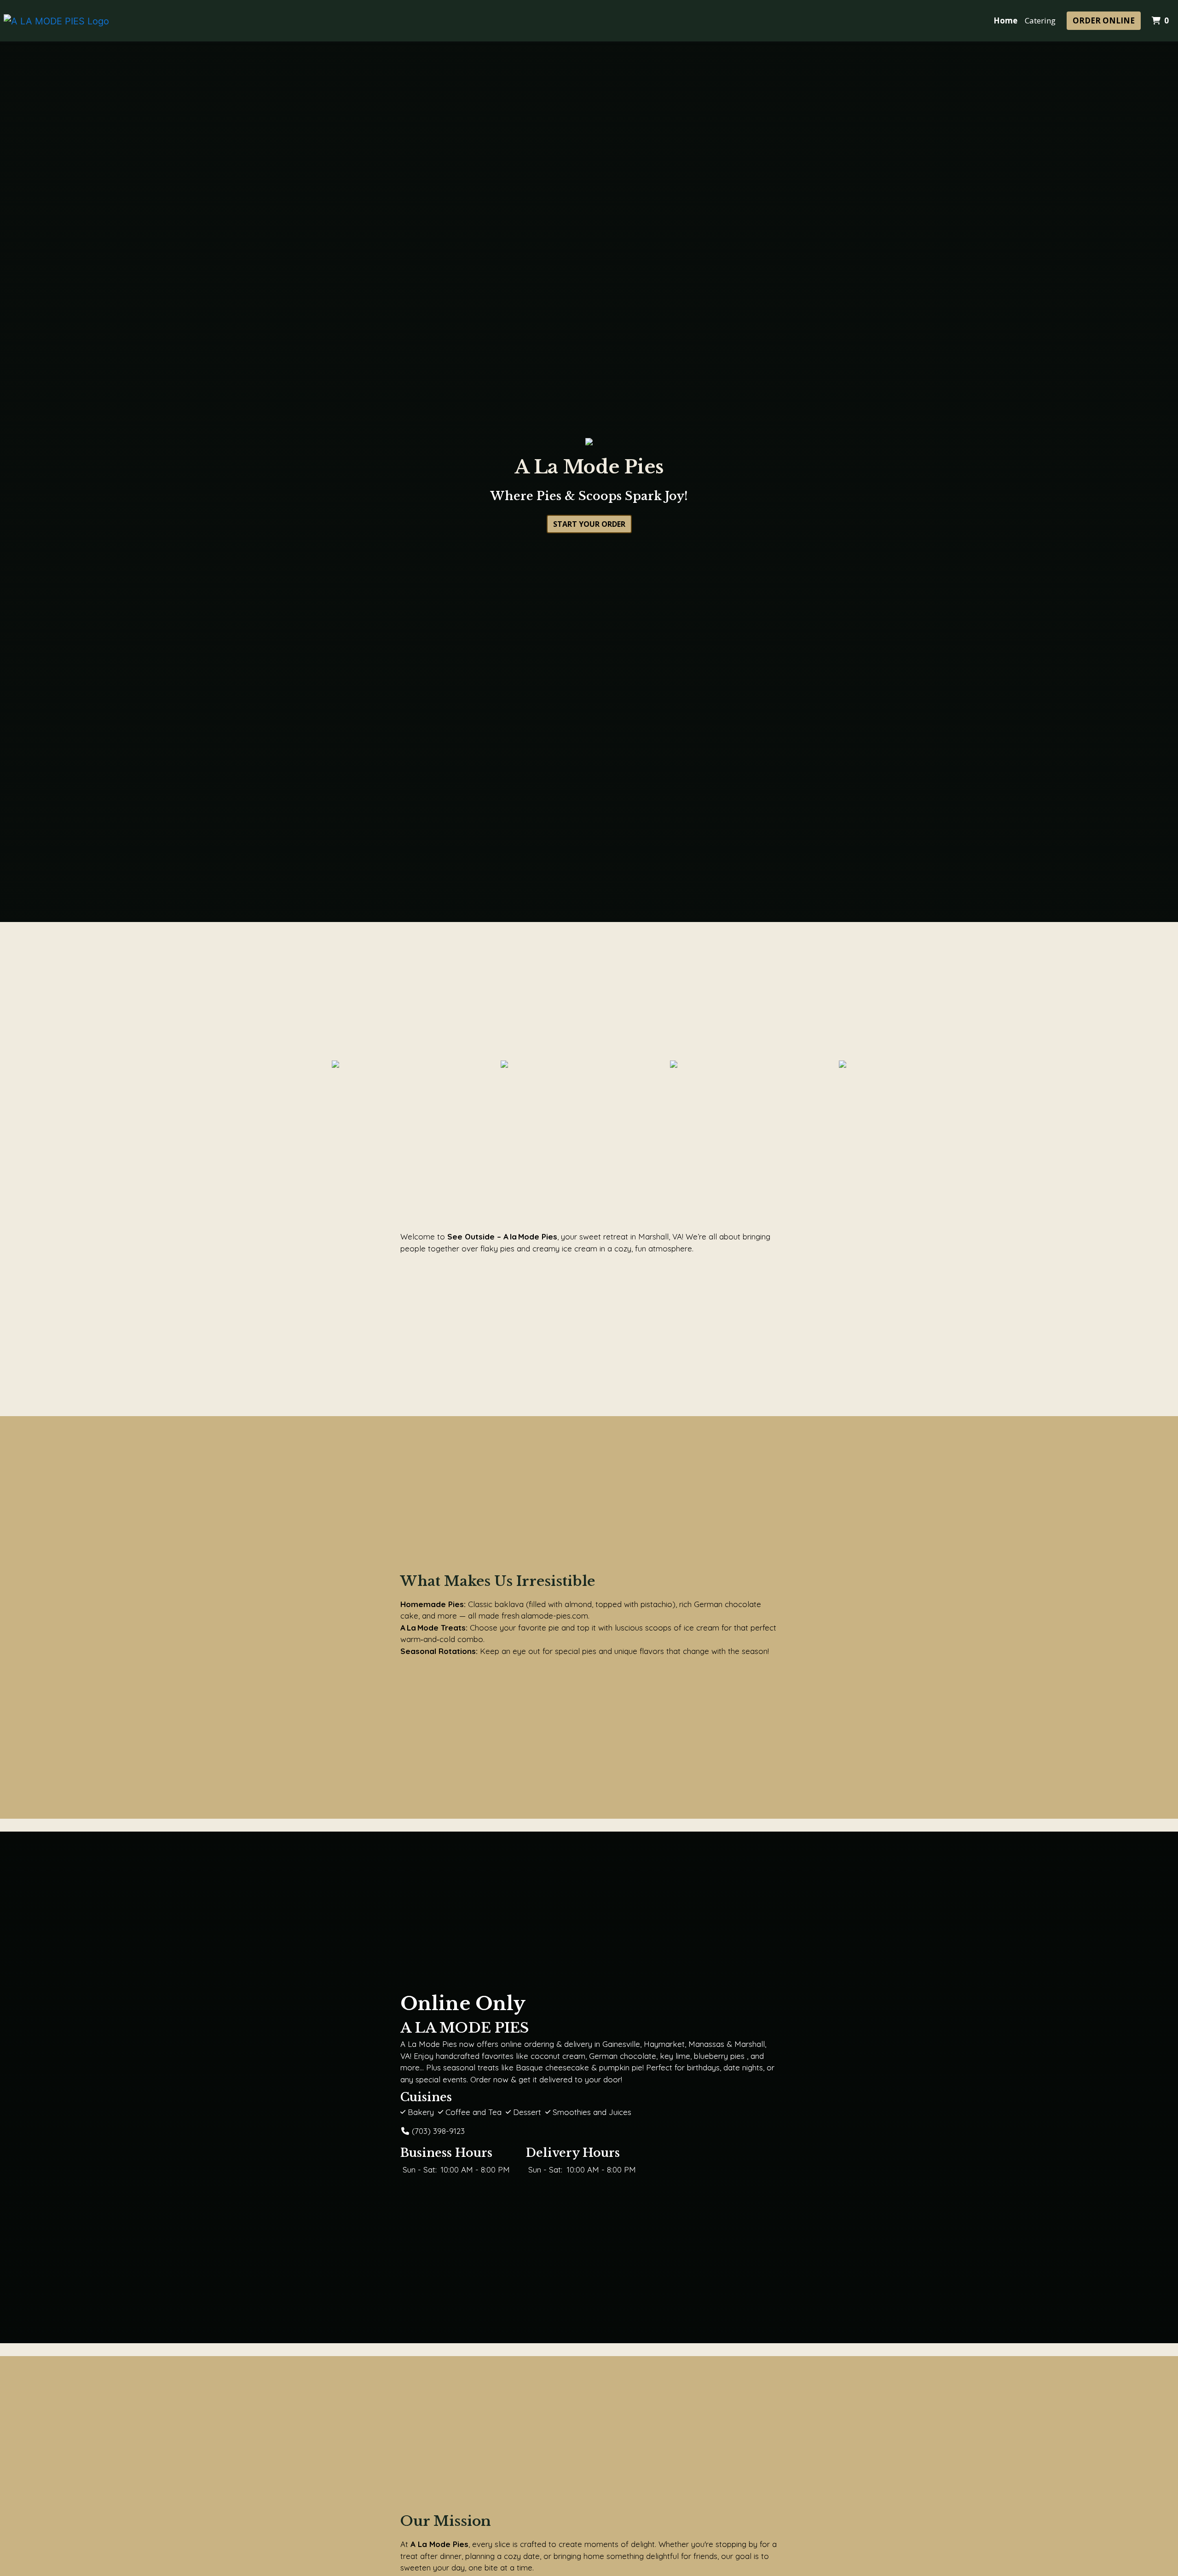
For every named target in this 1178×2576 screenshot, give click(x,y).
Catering (1040, 20)
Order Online (1104, 20)
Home (1005, 20)
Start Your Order (589, 524)
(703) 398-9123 (438, 2131)
